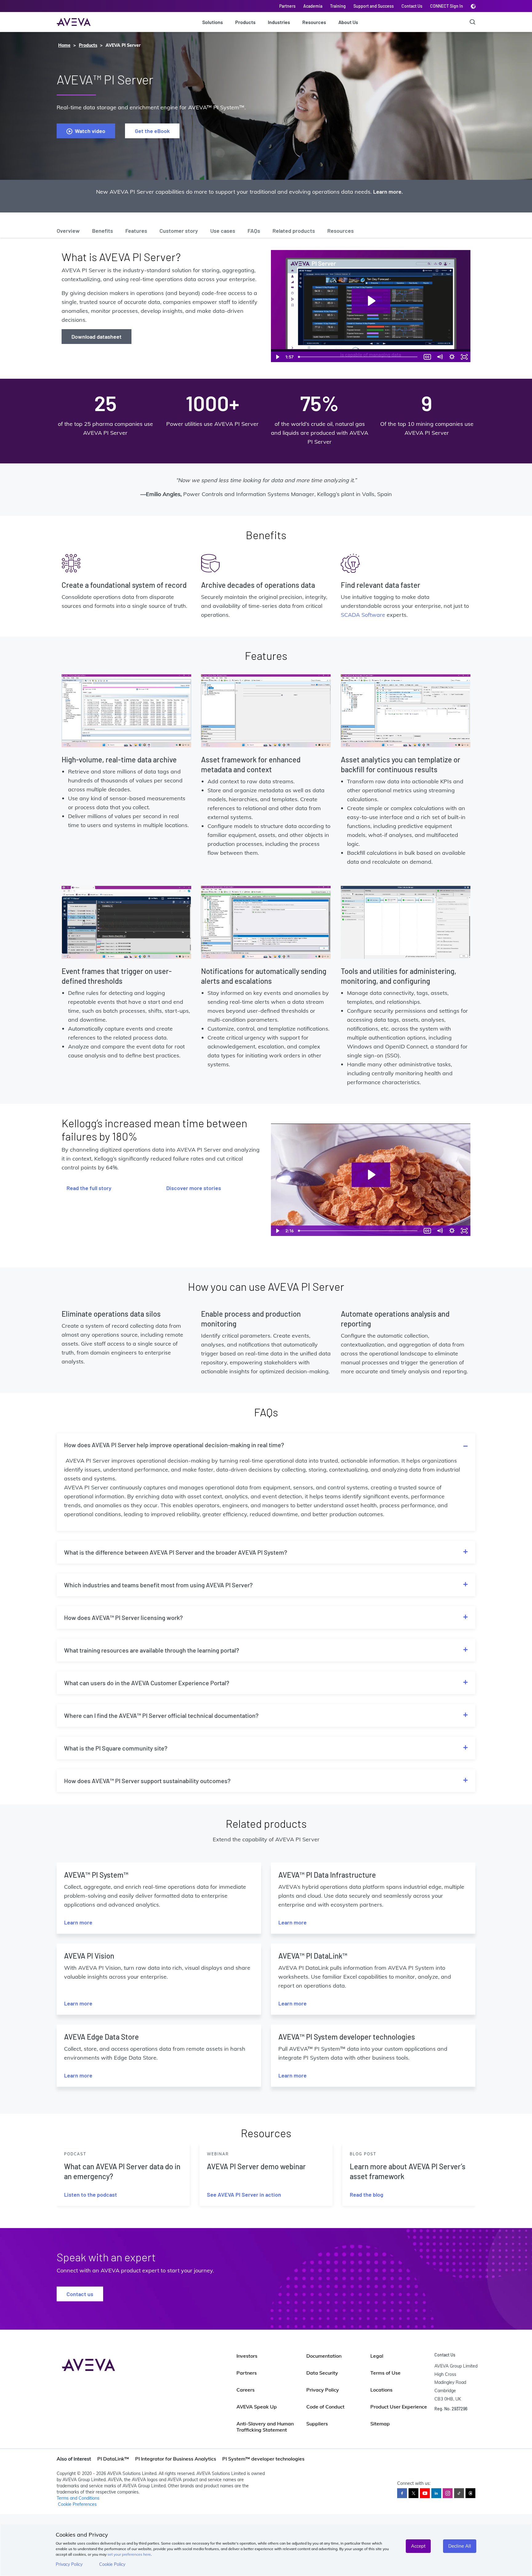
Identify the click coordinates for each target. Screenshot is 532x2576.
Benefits (103, 231)
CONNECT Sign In (447, 6)
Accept (418, 2546)
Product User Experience (399, 2407)
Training (338, 6)
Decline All (460, 2546)
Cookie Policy (112, 2564)
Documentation (324, 2356)
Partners (287, 6)
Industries (279, 22)
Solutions (213, 22)
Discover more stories (194, 1188)
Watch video (90, 131)
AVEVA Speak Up (257, 2407)
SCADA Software (363, 615)
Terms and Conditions (78, 2498)
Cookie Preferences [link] (77, 2504)
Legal (377, 2356)
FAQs (254, 231)
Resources (314, 22)
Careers (246, 2390)
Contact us (80, 2294)
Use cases (223, 231)
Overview (68, 231)
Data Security (322, 2373)
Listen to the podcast (91, 2194)
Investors (247, 2356)
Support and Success (374, 6)
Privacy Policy (69, 2564)
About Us (348, 22)
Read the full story (89, 1188)
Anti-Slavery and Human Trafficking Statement (265, 2427)
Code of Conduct (325, 2407)
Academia (313, 6)
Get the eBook (152, 131)
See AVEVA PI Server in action (244, 2194)
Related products (294, 231)
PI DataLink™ (113, 2459)
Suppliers (317, 2424)
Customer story (179, 231)
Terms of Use (385, 2373)
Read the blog (367, 2194)
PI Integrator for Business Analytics (176, 2459)
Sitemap (380, 2424)
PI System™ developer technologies (263, 2459)
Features (136, 231)
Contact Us (412, 6)
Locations (381, 2390)
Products (245, 22)
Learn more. (388, 192)
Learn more (78, 1922)
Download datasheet (97, 337)
